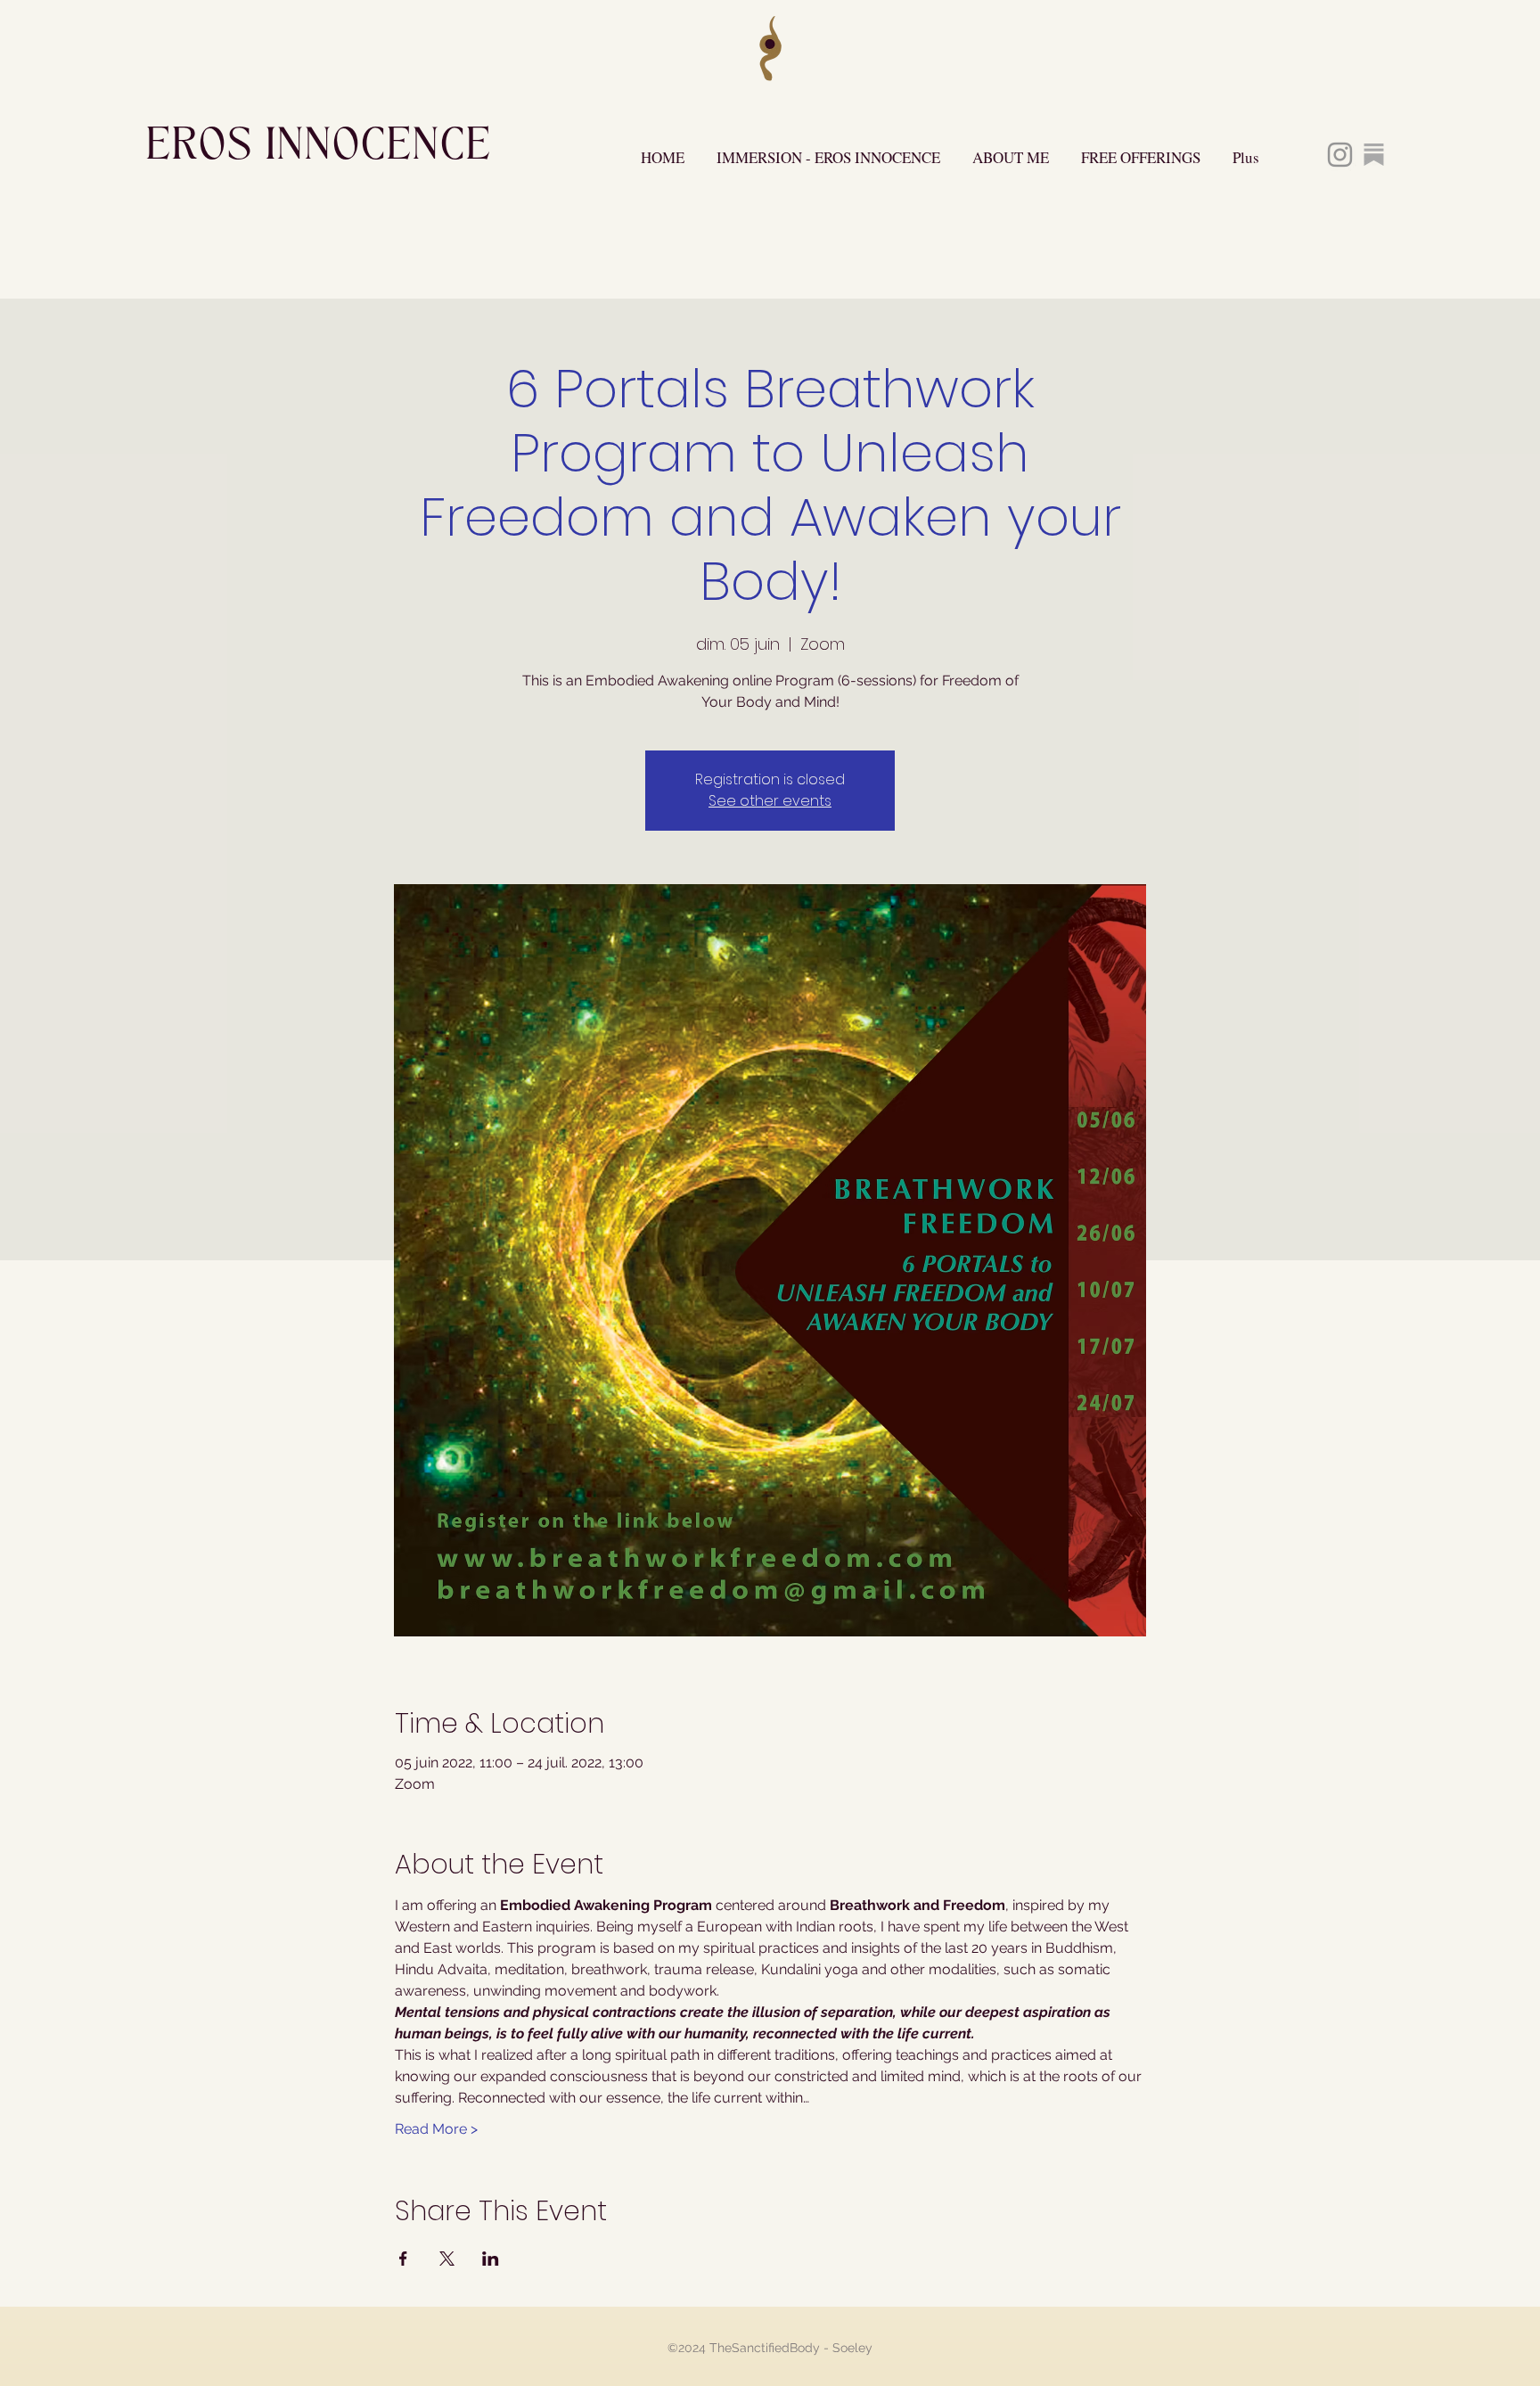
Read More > (436, 2129)
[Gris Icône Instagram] (1340, 155)
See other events (770, 801)
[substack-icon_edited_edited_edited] (1374, 155)
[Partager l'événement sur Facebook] (403, 2259)
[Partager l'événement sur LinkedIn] (491, 2259)
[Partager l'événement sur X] (447, 2259)
